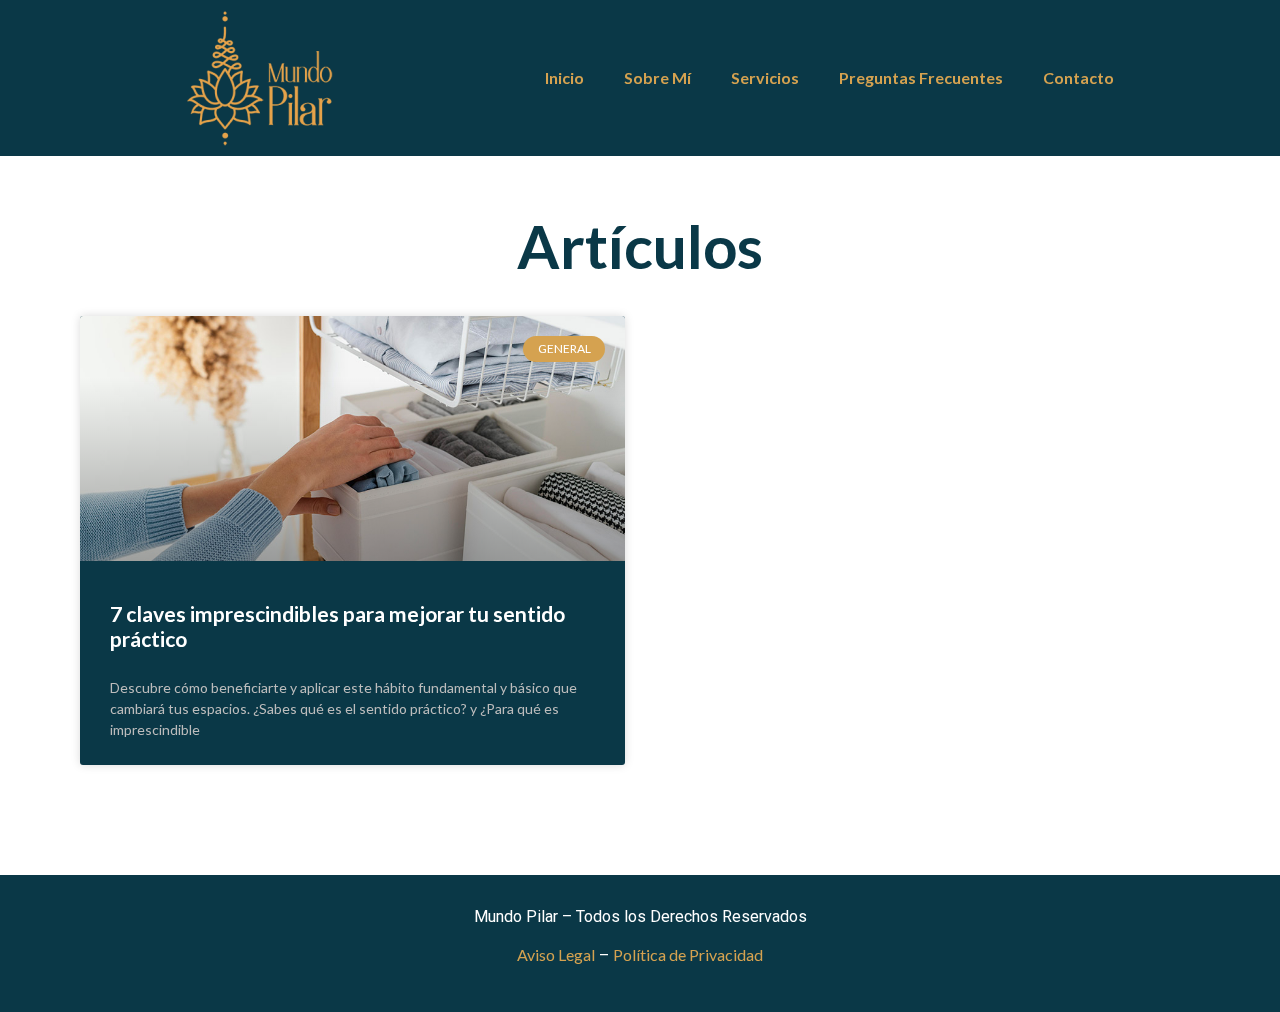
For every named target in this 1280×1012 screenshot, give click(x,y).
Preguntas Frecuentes (921, 77)
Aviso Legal (556, 954)
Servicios (765, 77)
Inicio (564, 77)
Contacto (1078, 77)
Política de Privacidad (688, 954)
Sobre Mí (657, 77)
